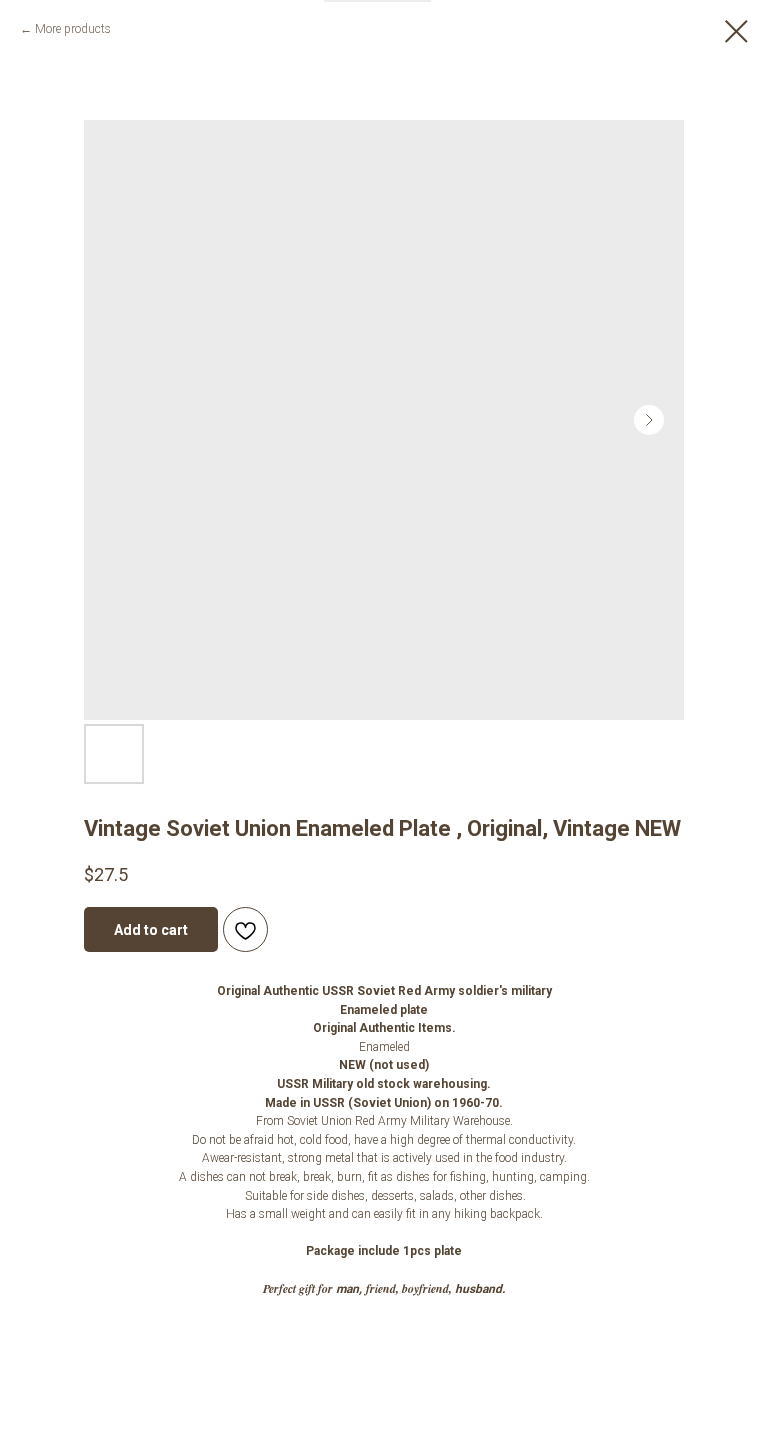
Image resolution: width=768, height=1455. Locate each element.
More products (73, 29)
